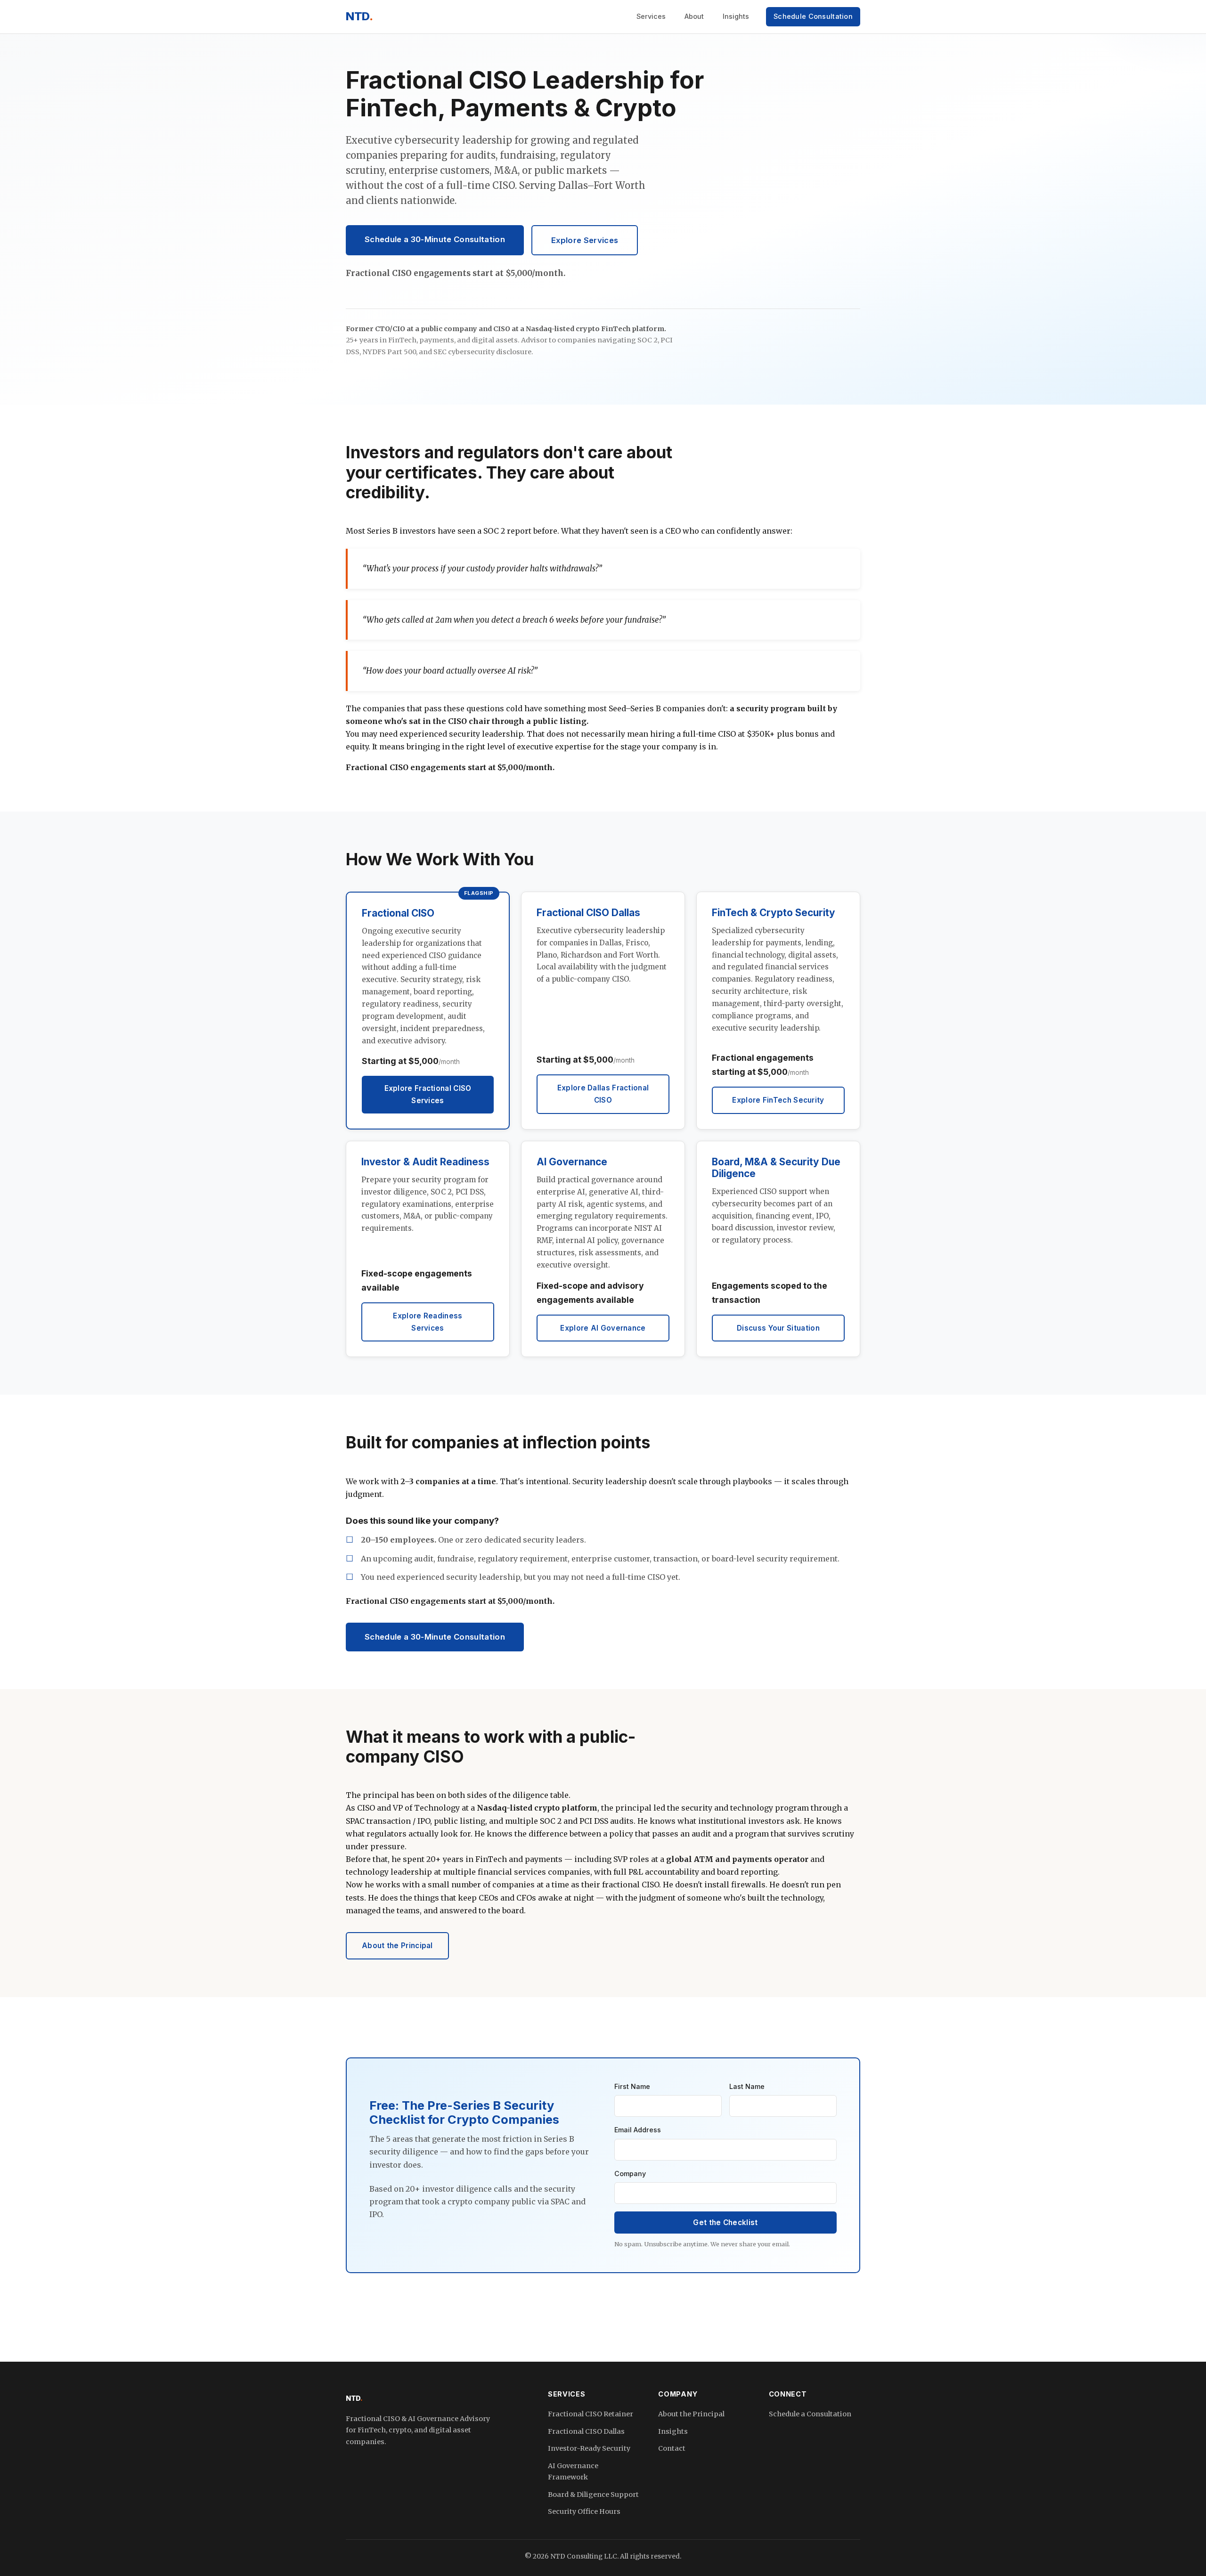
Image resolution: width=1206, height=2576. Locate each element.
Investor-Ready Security (589, 2448)
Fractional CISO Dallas (586, 2431)
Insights (736, 16)
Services (651, 16)
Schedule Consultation (813, 16)
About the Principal (397, 1946)
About (694, 16)
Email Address (638, 2130)
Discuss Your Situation (778, 1328)
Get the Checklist (725, 2223)
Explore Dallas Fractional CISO (603, 1094)
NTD (359, 16)
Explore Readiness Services (428, 1322)
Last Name (747, 2086)
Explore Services (585, 240)
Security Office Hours (584, 2511)
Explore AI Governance (603, 1328)
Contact (672, 2448)
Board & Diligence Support (593, 2495)
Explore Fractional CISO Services (428, 1094)
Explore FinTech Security (778, 1100)
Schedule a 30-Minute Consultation (435, 239)
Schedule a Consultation (810, 2414)
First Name (632, 2086)
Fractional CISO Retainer (591, 2414)
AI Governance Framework (573, 2471)
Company (630, 2174)
